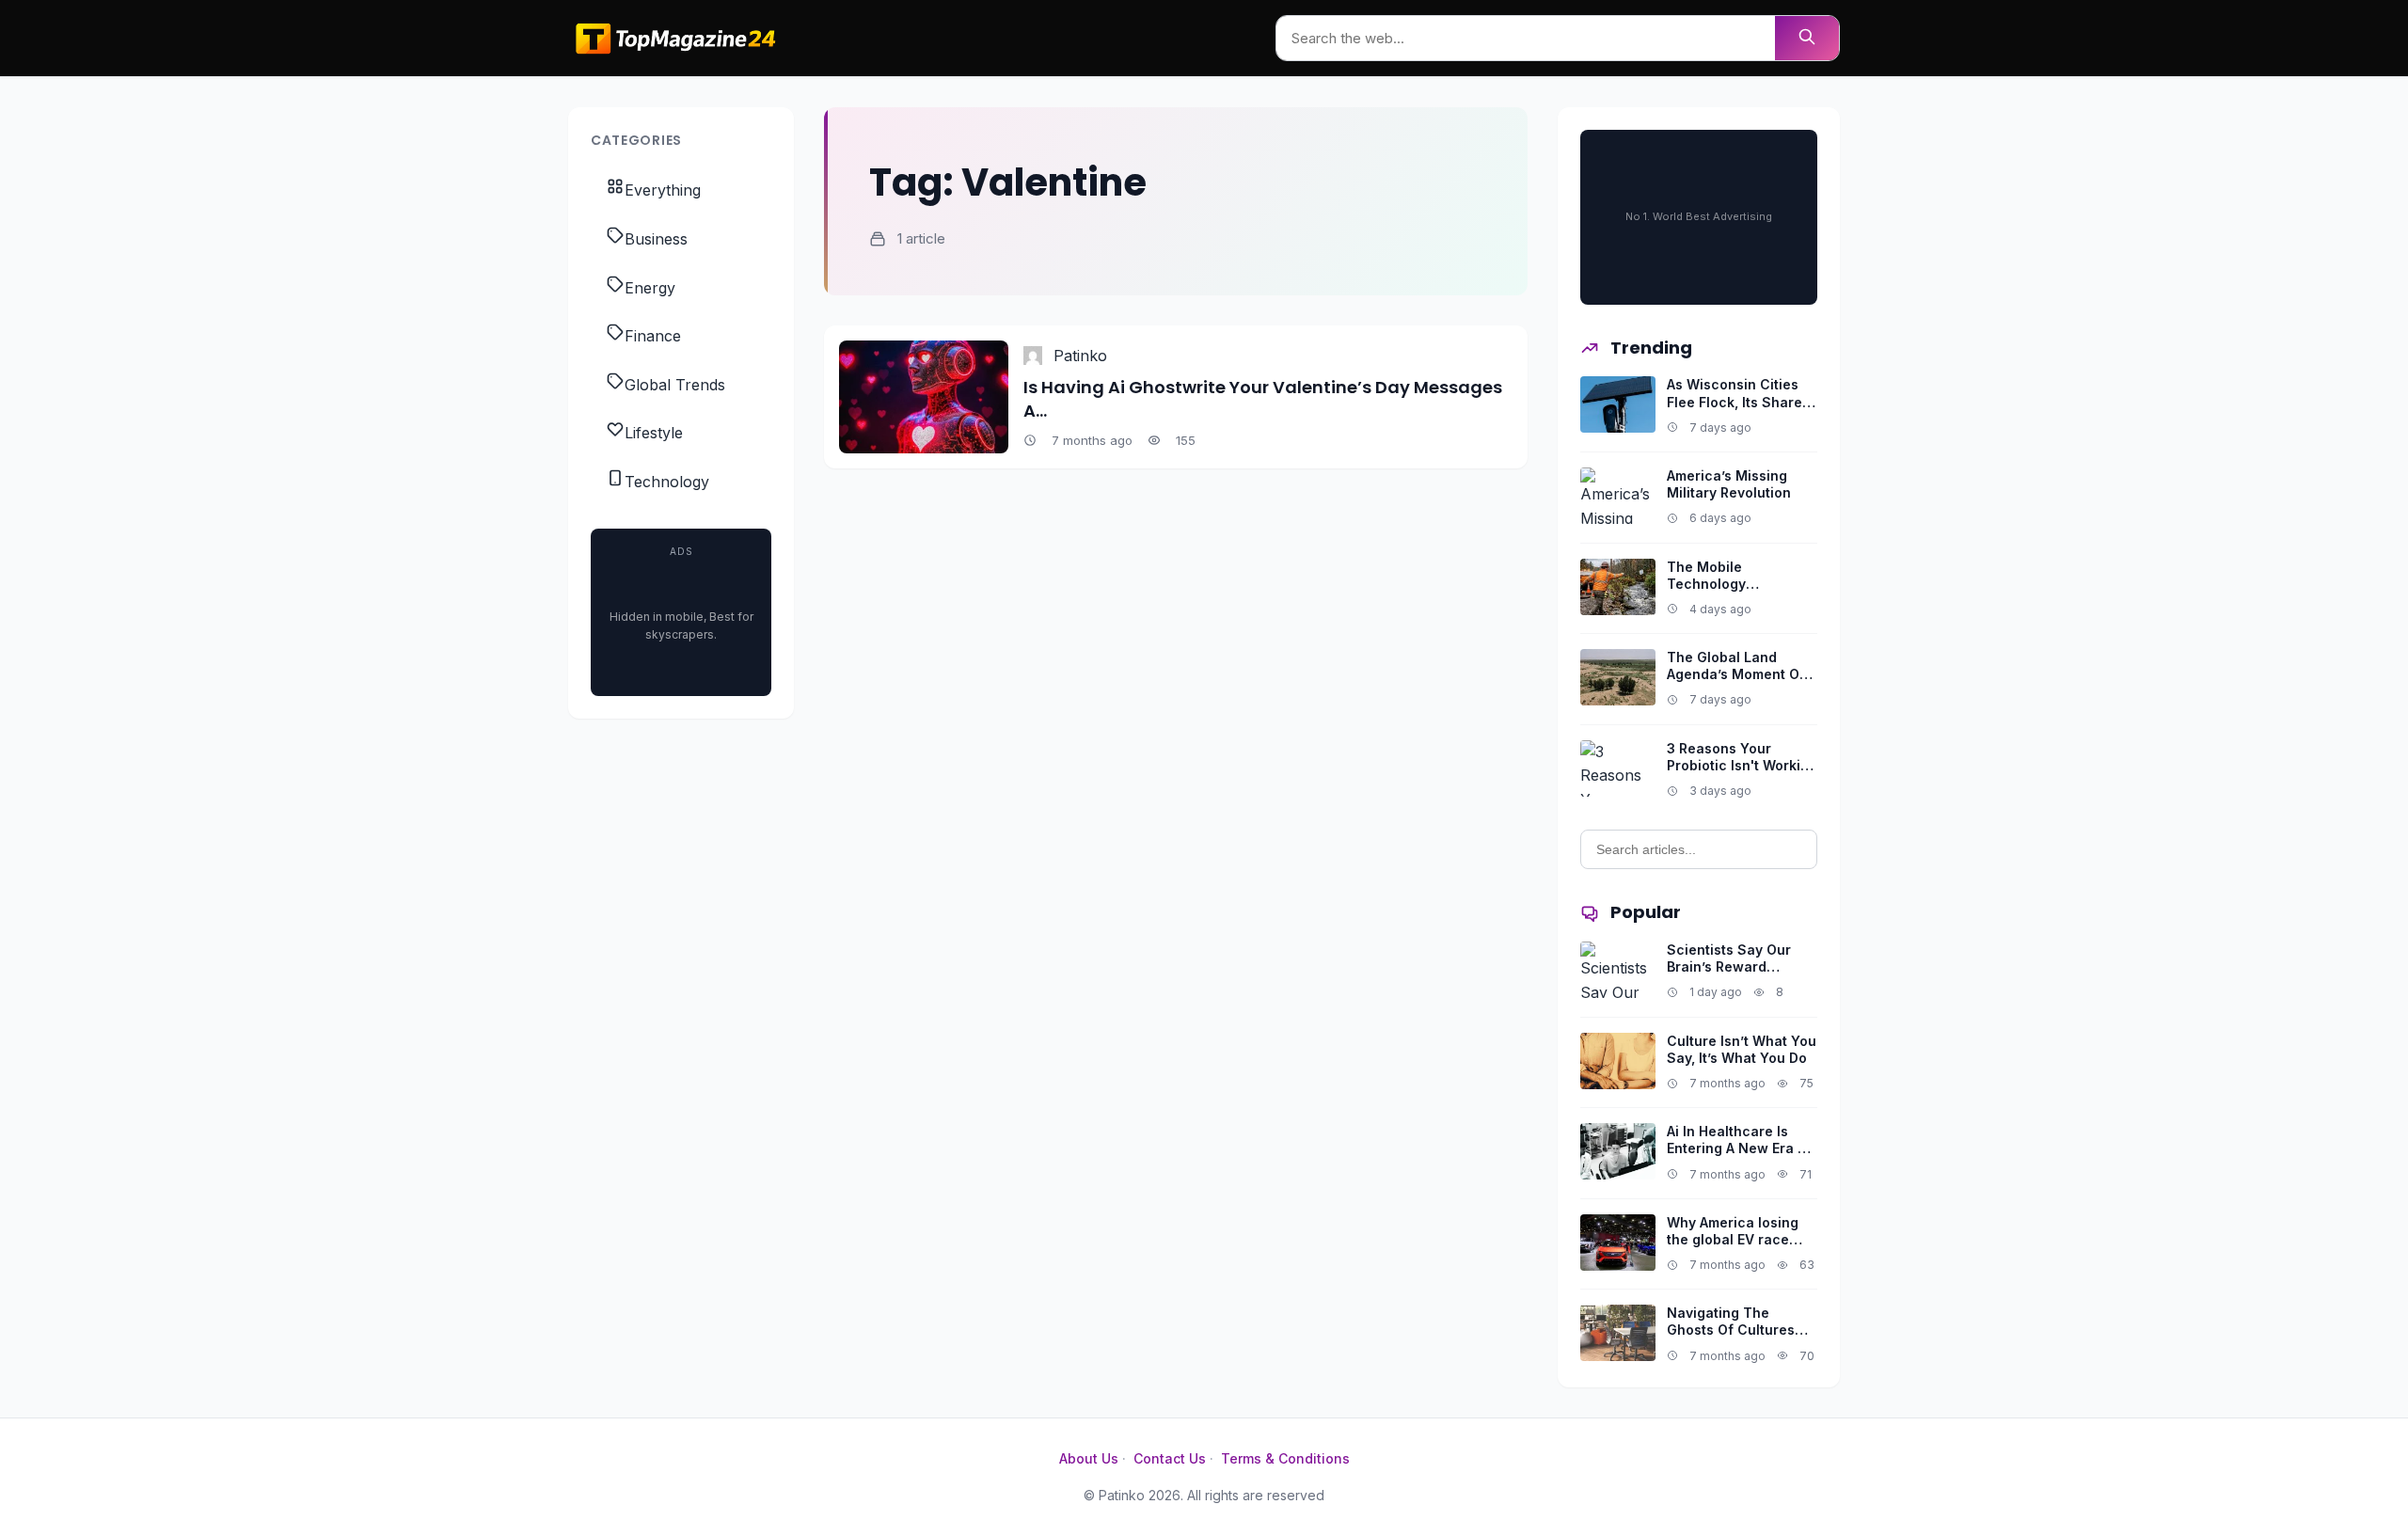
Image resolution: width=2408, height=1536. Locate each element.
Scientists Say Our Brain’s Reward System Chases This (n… (1735, 975)
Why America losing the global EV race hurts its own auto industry (1733, 1248)
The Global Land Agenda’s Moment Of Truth (1736, 674)
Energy (650, 288)
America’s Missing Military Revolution (1729, 484)
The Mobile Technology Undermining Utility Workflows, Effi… (1730, 593)
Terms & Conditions (1285, 1458)
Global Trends (675, 385)
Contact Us (1170, 1458)
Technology (667, 482)
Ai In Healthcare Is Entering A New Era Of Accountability (1740, 1148)
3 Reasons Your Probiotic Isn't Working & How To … (1742, 765)
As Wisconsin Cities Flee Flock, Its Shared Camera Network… (1739, 401)
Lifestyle (654, 433)
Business (656, 239)
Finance (653, 336)
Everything (663, 190)
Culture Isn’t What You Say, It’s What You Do (1742, 1049)
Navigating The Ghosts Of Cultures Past (1731, 1330)
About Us (1089, 1458)
